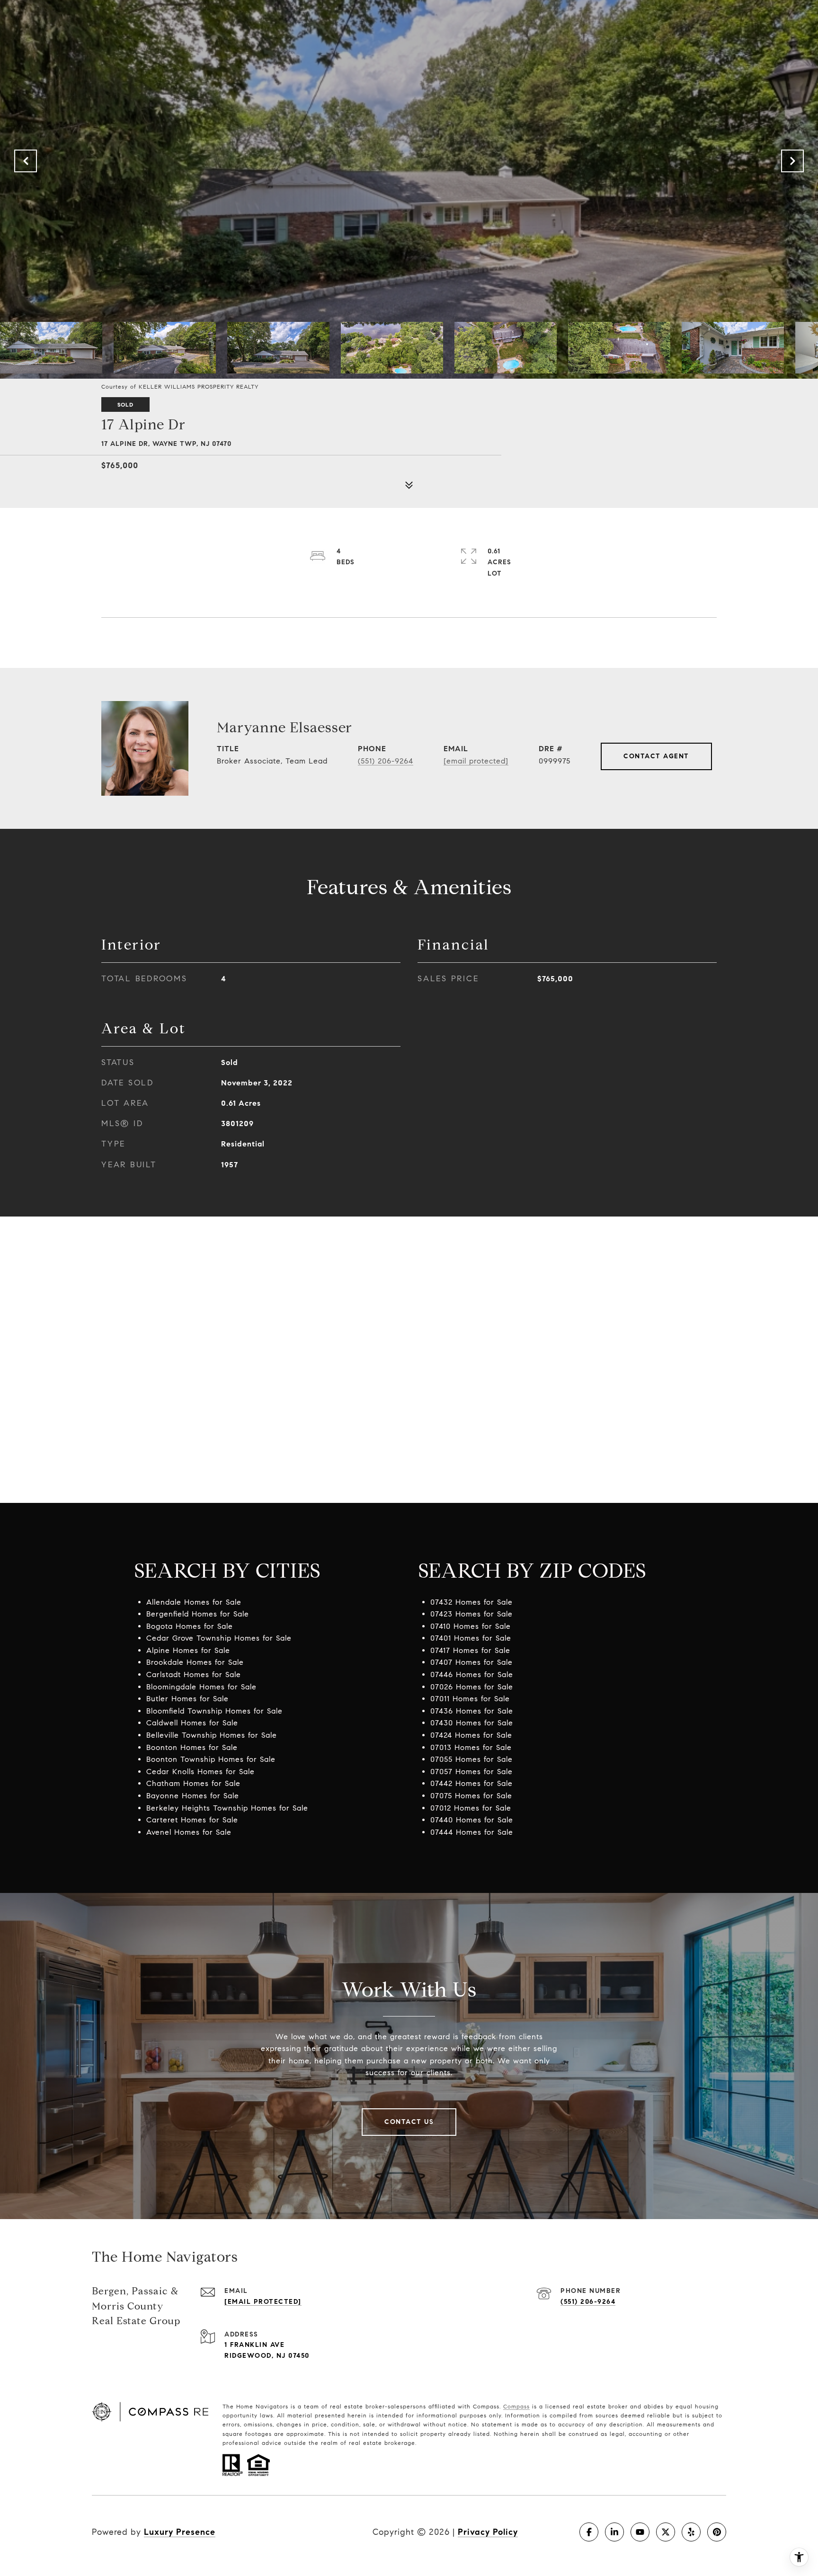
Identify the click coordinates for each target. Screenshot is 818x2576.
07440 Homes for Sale (472, 1820)
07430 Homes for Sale (472, 1723)
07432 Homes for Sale (471, 1602)
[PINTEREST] (717, 2532)
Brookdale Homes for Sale (195, 1662)
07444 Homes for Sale (472, 1832)
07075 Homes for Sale (471, 1796)
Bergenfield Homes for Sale (198, 1614)
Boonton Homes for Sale (192, 1747)
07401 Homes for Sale (471, 1638)
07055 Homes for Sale (471, 1759)
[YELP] (691, 2532)
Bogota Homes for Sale (190, 1626)
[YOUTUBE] (640, 2532)
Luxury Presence (180, 2532)
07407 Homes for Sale (471, 1662)
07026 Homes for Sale (472, 1687)
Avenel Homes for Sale (189, 1832)
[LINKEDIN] (614, 2532)
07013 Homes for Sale (471, 1747)
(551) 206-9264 (386, 761)
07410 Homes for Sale (471, 1626)
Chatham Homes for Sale (193, 1783)
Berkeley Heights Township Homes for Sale (227, 1808)
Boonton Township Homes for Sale (211, 1759)
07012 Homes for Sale (471, 1808)
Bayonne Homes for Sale (193, 1796)
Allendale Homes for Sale (194, 1602)
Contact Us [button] (409, 2122)
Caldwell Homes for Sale (192, 1723)
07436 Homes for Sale (472, 1711)
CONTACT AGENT (656, 756)
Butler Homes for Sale (187, 1699)
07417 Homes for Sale (470, 1650)
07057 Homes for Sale (471, 1772)
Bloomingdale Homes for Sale (201, 1687)
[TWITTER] (666, 2532)
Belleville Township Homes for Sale (212, 1735)
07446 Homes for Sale (472, 1674)
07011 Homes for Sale (470, 1699)
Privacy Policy (488, 2532)
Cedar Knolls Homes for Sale (200, 1772)
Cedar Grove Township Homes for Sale (219, 1638)
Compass (516, 2406)
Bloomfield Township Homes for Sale (214, 1711)
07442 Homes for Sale (471, 1783)
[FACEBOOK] (589, 2532)
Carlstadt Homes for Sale (194, 1674)
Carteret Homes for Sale (192, 1820)
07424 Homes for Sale (471, 1735)
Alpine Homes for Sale (188, 1650)
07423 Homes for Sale (471, 1614)
